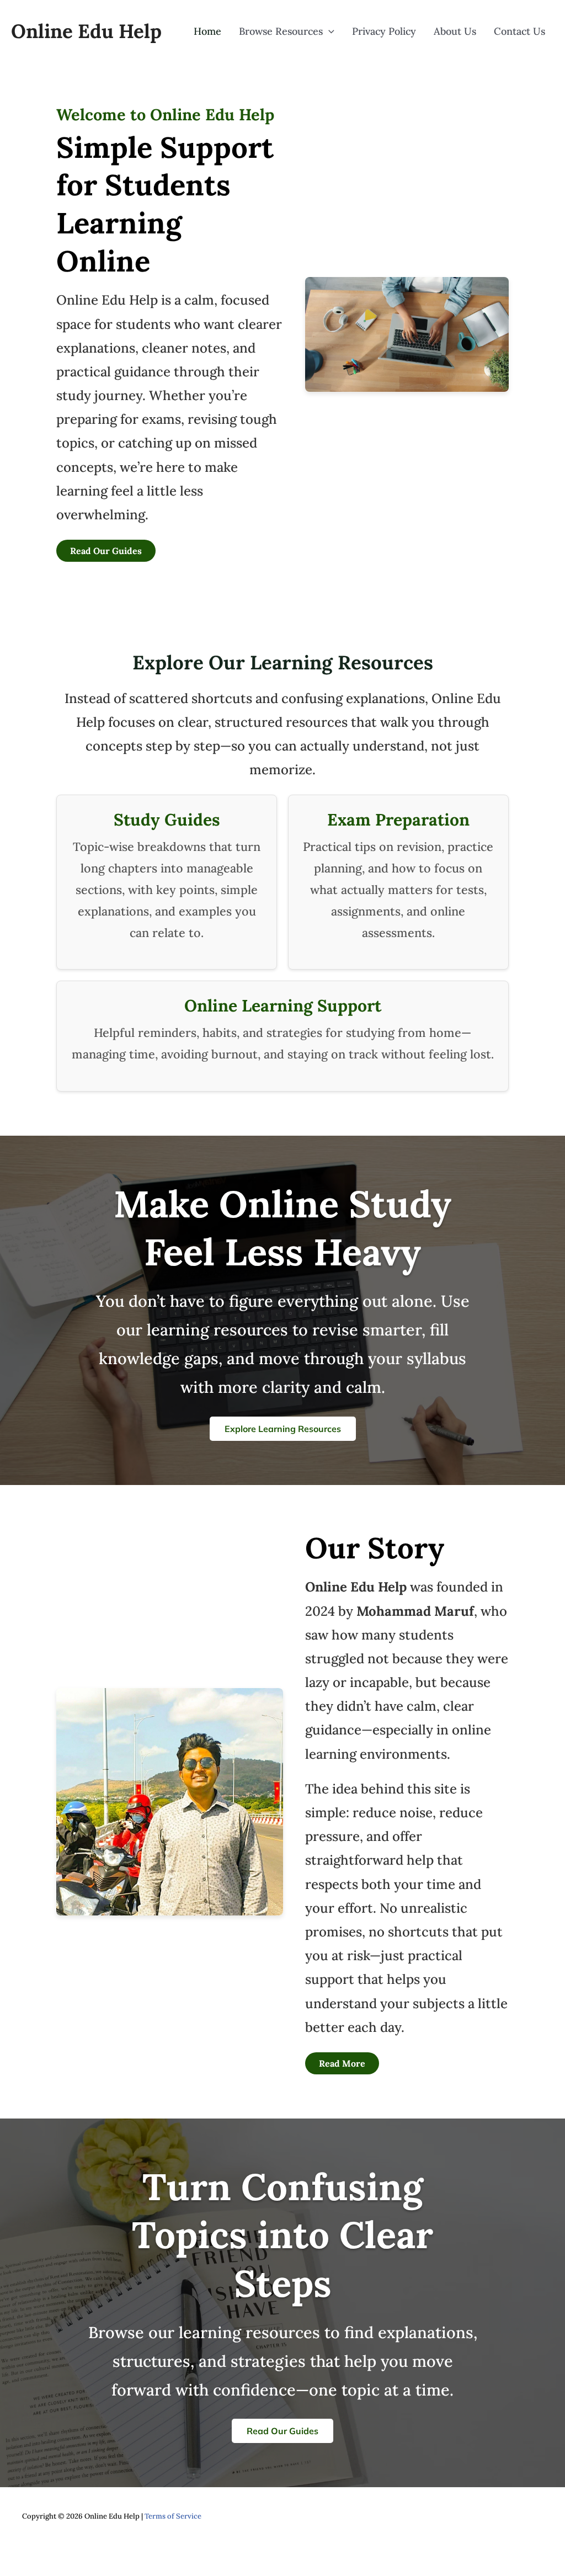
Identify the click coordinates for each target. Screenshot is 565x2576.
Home (207, 31)
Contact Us (519, 31)
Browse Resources (281, 31)
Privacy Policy (384, 31)
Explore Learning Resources (283, 1429)
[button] (329, 31)
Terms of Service (173, 2516)
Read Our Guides (106, 551)
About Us (455, 31)
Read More (342, 2063)
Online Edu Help (86, 31)
